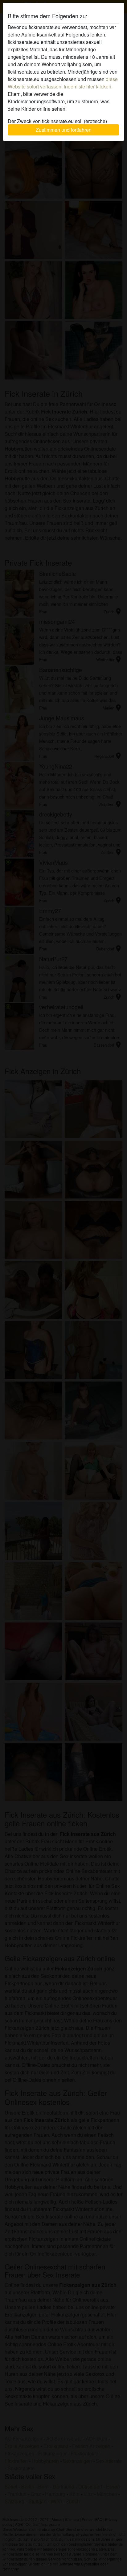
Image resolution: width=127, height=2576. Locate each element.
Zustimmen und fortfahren (64, 130)
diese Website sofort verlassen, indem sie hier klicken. (63, 83)
